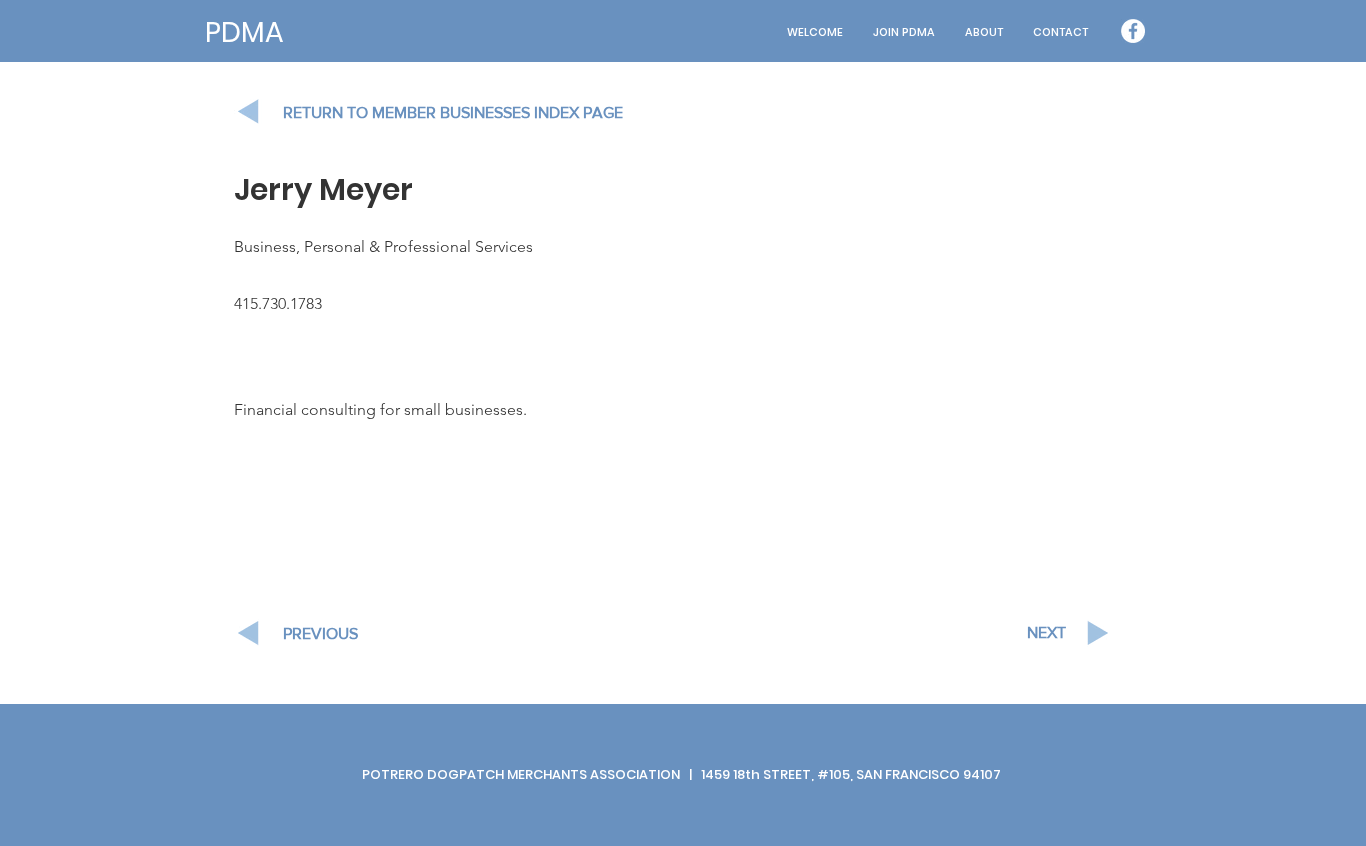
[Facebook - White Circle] (1133, 31)
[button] (984, 32)
